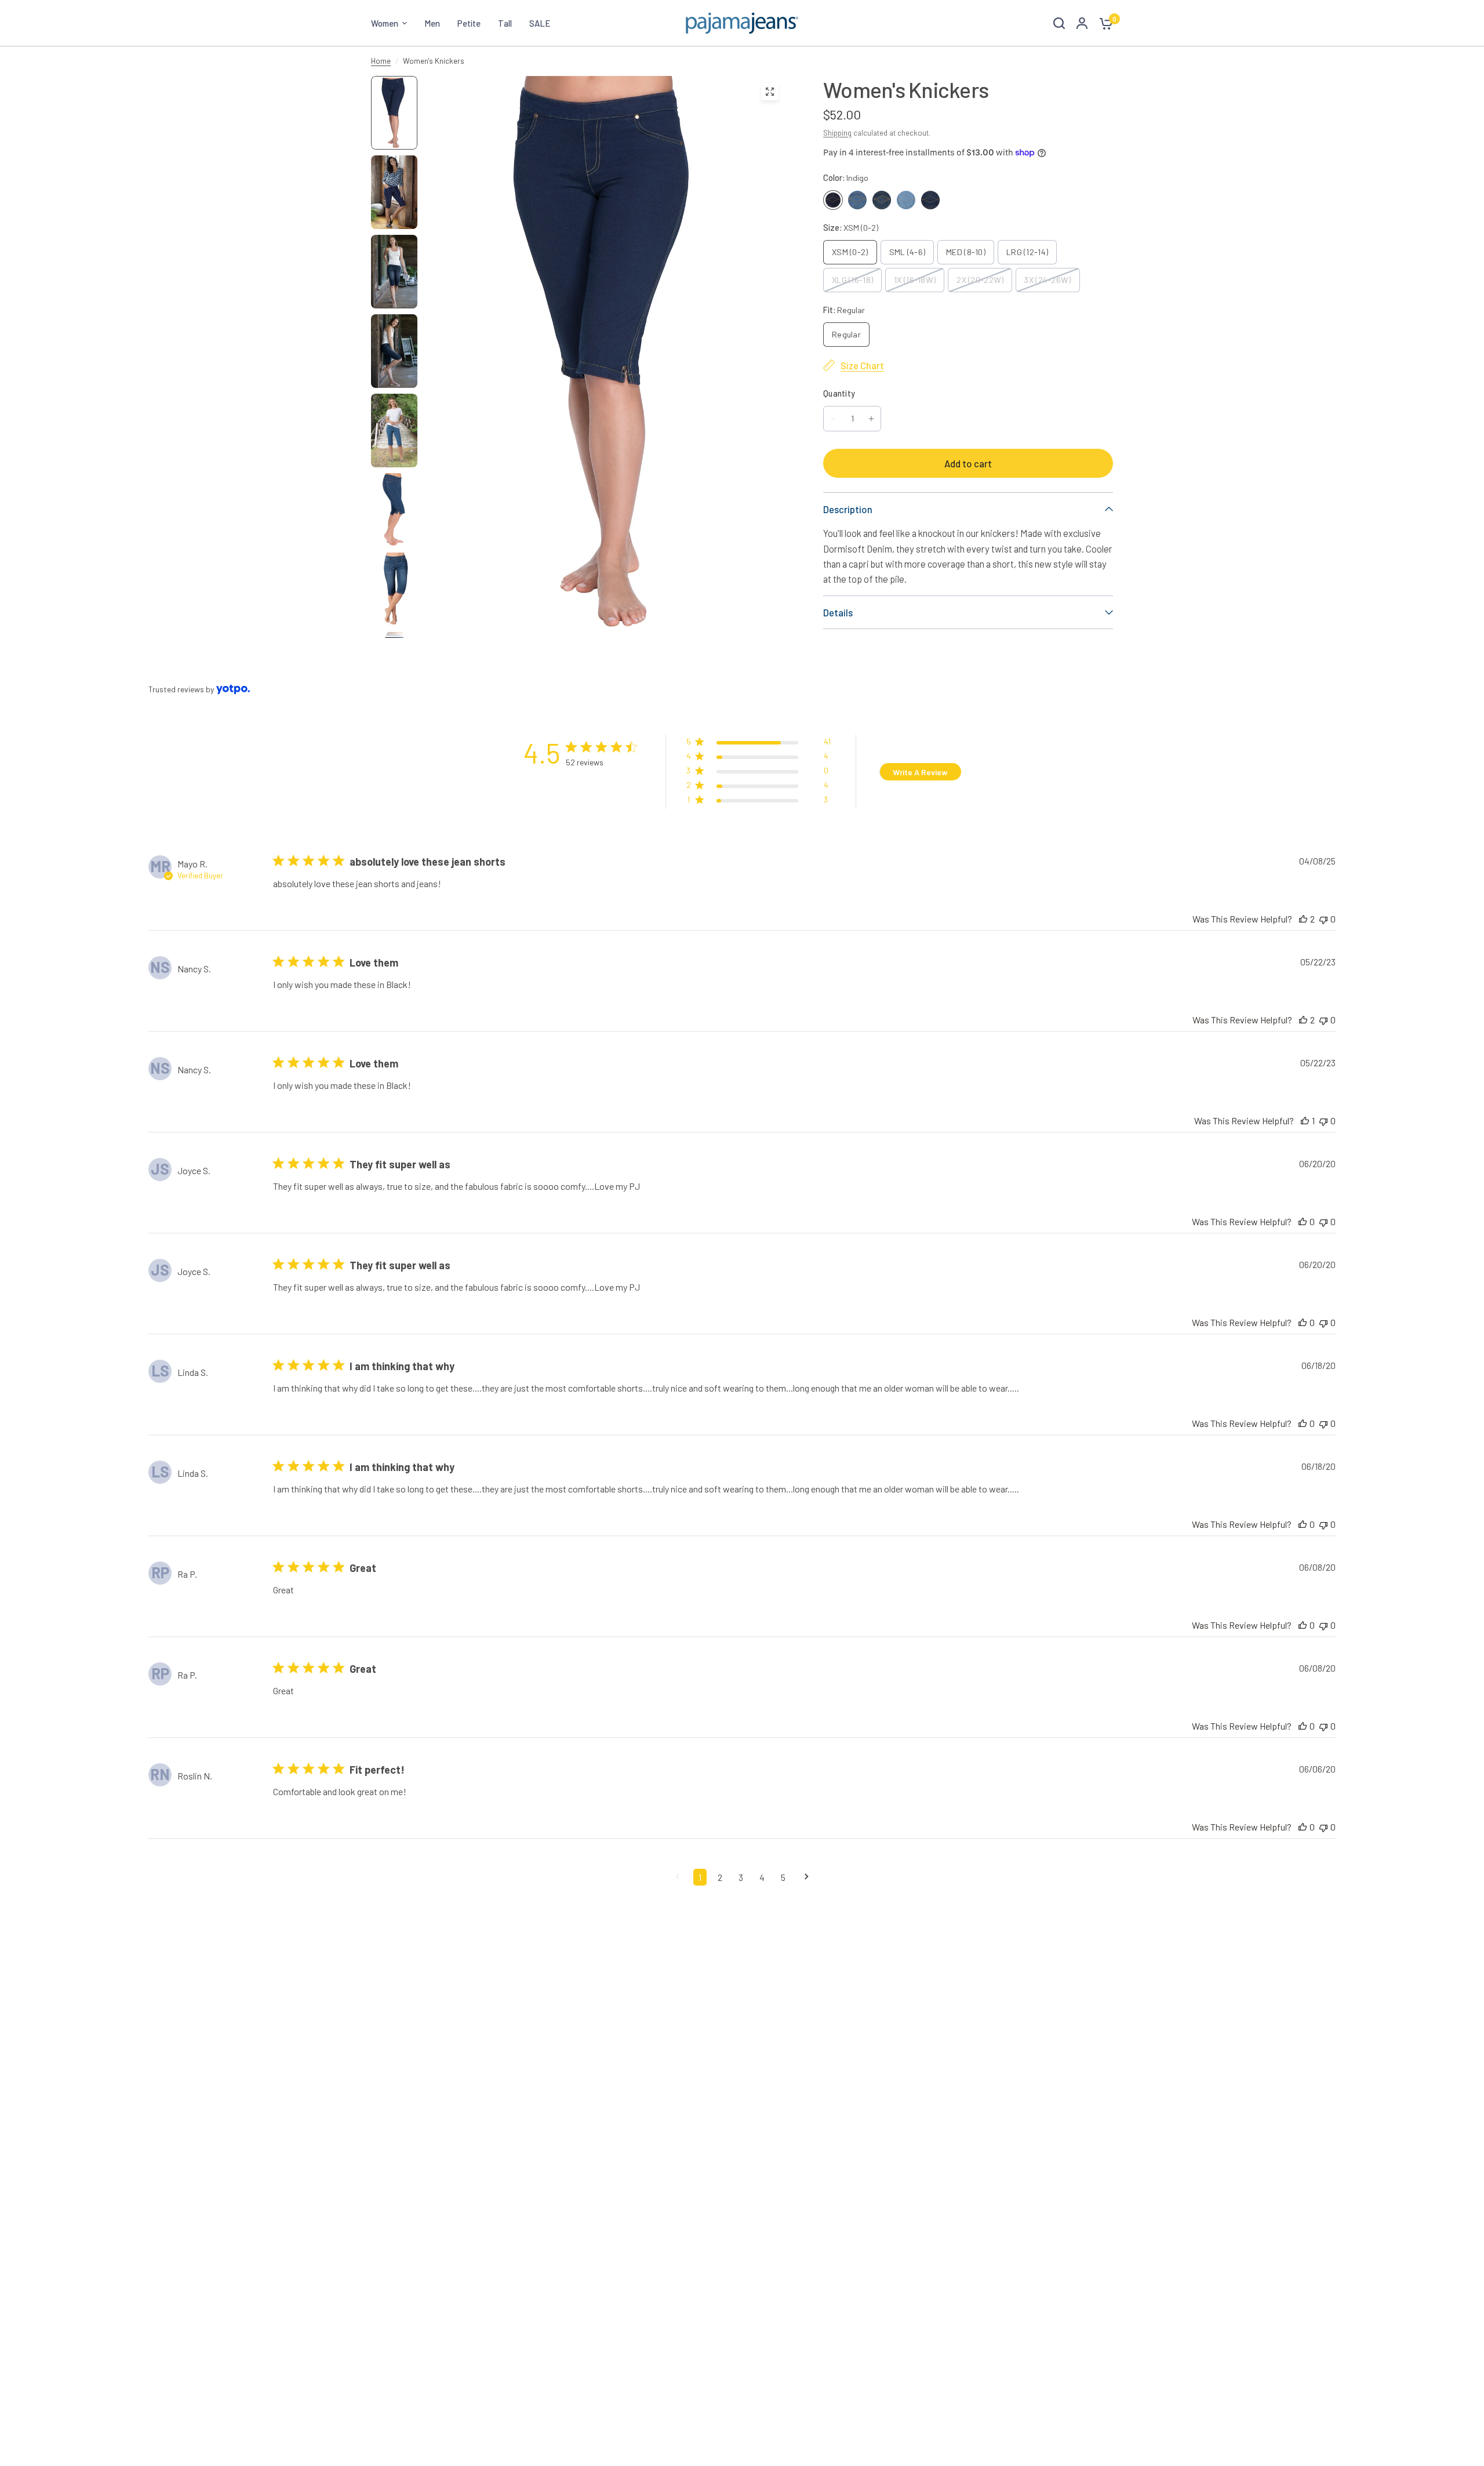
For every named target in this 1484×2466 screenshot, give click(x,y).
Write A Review (920, 772)
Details (838, 612)
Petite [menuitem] (469, 23)
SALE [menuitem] (540, 23)
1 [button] (700, 1877)
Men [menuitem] (432, 23)
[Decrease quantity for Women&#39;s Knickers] (833, 419)
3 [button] (741, 1877)
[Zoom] (770, 92)
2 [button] (720, 1877)
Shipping (837, 133)
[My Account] (1082, 23)
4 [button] (762, 1877)
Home (381, 61)
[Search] (1059, 23)
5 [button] (783, 1877)
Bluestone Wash (930, 200)
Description (848, 509)
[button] (759, 744)
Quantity (839, 393)
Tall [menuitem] (505, 23)
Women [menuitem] (385, 23)
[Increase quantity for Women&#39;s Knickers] (871, 419)
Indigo (833, 200)
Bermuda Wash (906, 200)
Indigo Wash (882, 200)
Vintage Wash (857, 200)
